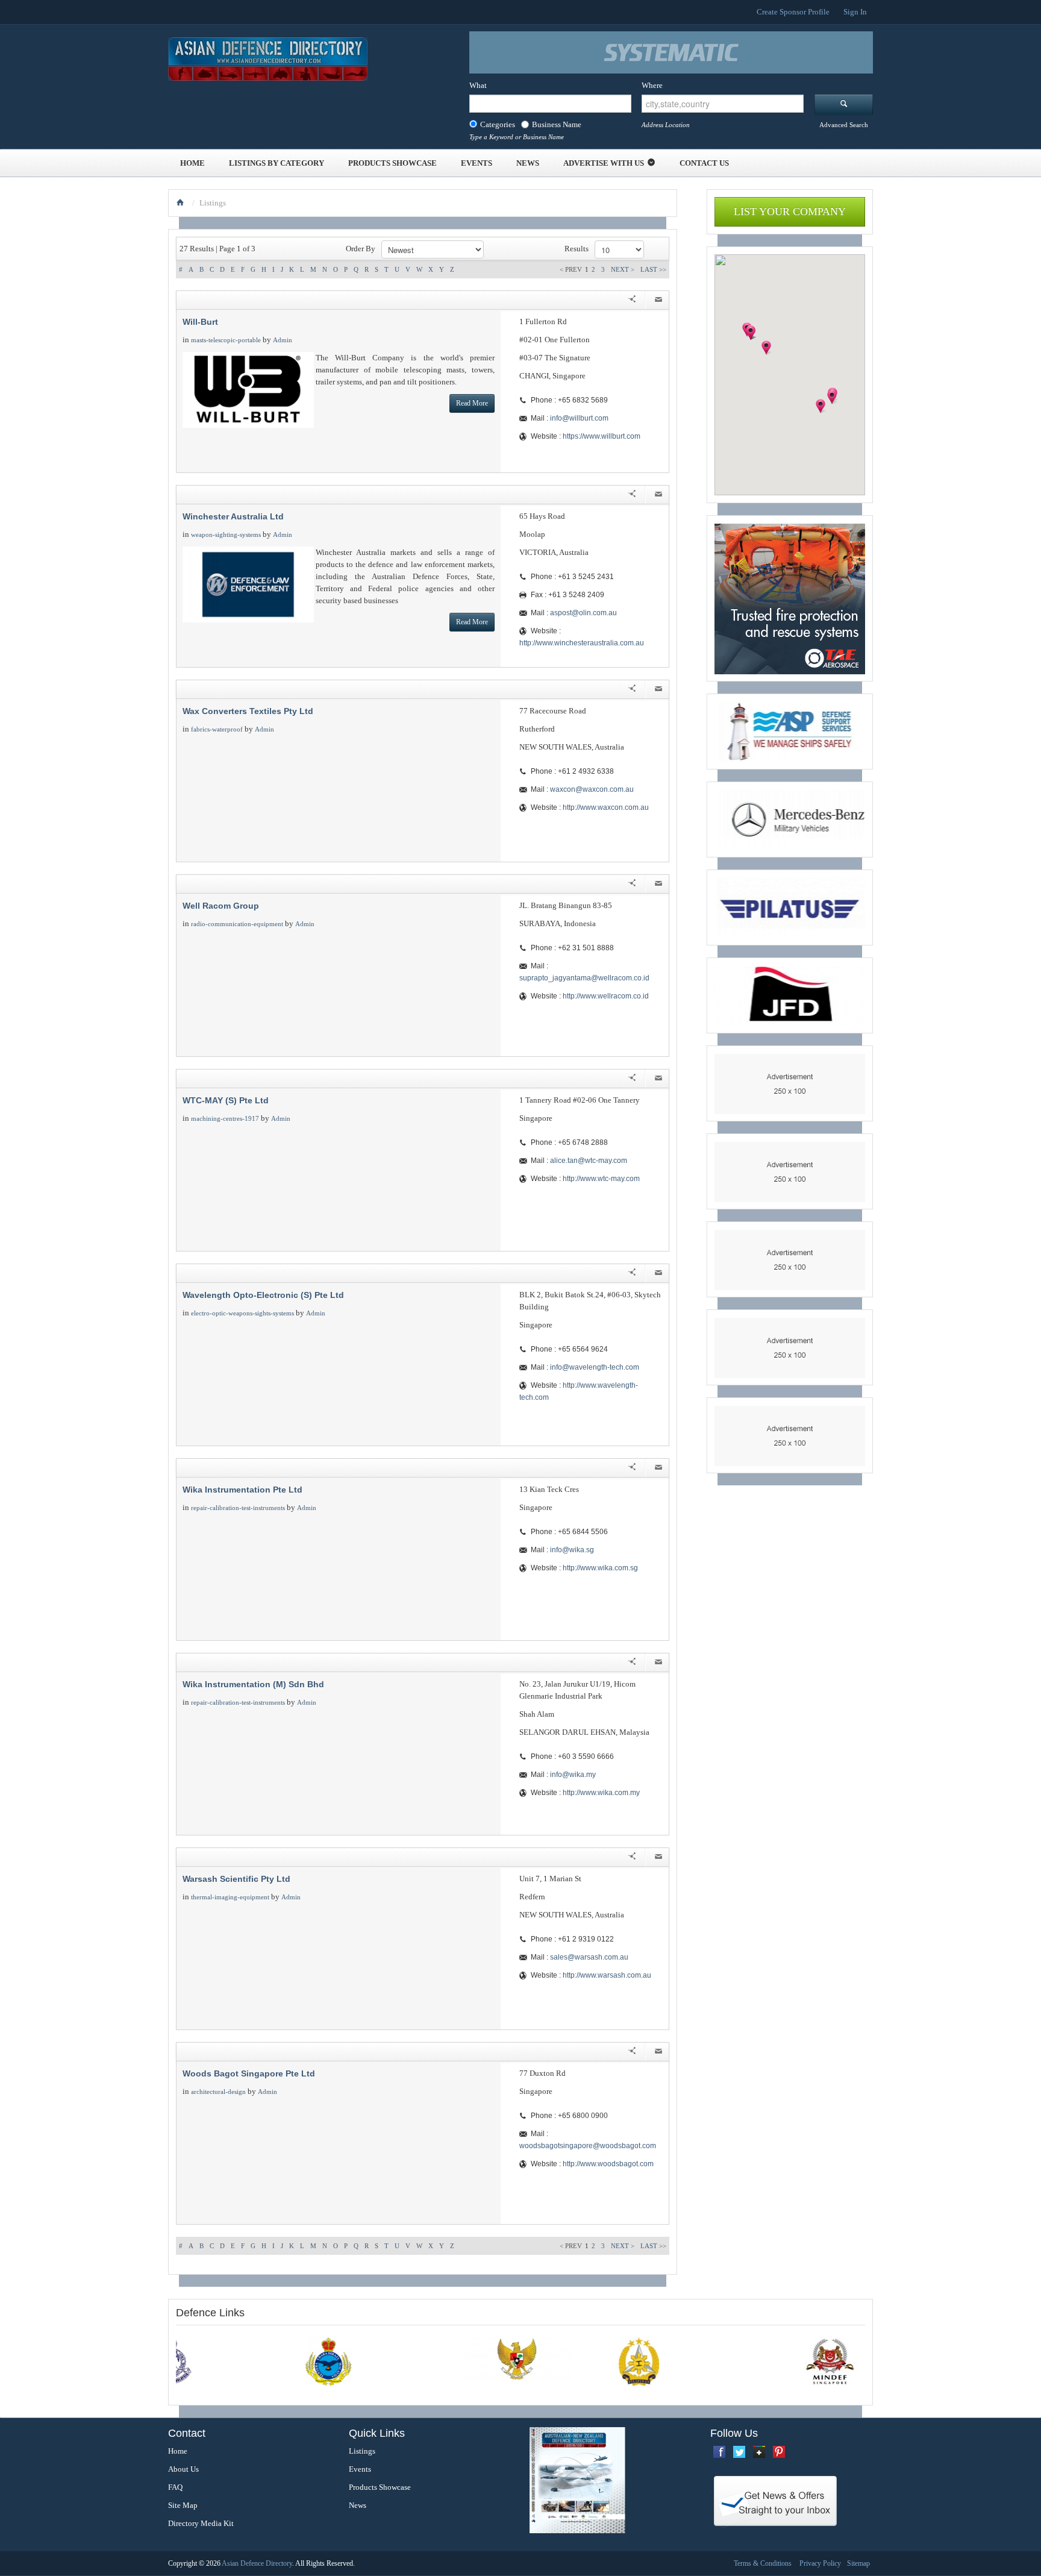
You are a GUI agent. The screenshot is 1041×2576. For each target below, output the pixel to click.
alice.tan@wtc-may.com (589, 1161)
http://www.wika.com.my (601, 1793)
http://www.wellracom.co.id (606, 996)
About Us (183, 2469)
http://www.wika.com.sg (600, 1568)
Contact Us (704, 163)
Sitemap (858, 2563)
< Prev (571, 269)
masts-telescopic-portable (226, 340)
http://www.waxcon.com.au (606, 807)
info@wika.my (573, 1775)
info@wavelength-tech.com (595, 1367)
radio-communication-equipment (237, 924)
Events (477, 163)
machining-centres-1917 (225, 1118)
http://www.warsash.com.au (607, 1975)
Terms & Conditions (763, 2563)
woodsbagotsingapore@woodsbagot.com (588, 2146)
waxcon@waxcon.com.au (592, 789)
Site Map (183, 2505)
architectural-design (218, 2092)
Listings (362, 2451)
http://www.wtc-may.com (601, 1179)
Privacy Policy (820, 2563)
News (528, 163)
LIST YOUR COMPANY (790, 212)
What (478, 85)
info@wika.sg (572, 1550)
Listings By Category (277, 163)
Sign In (855, 12)
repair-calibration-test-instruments (238, 1508)
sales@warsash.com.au (589, 1957)
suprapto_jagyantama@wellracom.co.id (584, 978)
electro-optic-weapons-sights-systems (242, 1313)
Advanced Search (844, 125)
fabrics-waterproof (217, 729)
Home (192, 163)
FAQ (175, 2487)
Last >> (653, 269)
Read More (472, 403)
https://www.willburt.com (602, 436)
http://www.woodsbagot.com (608, 2164)
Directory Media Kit (201, 2523)
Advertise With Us (604, 163)
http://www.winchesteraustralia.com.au (582, 643)
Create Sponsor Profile (793, 12)
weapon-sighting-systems (226, 534)
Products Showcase (392, 163)
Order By (361, 249)
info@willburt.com (579, 418)
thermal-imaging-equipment (230, 1897)
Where (652, 85)
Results (577, 249)
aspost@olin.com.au (583, 613)
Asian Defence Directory (257, 2563)
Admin (283, 340)
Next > (623, 269)
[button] (821, 406)
